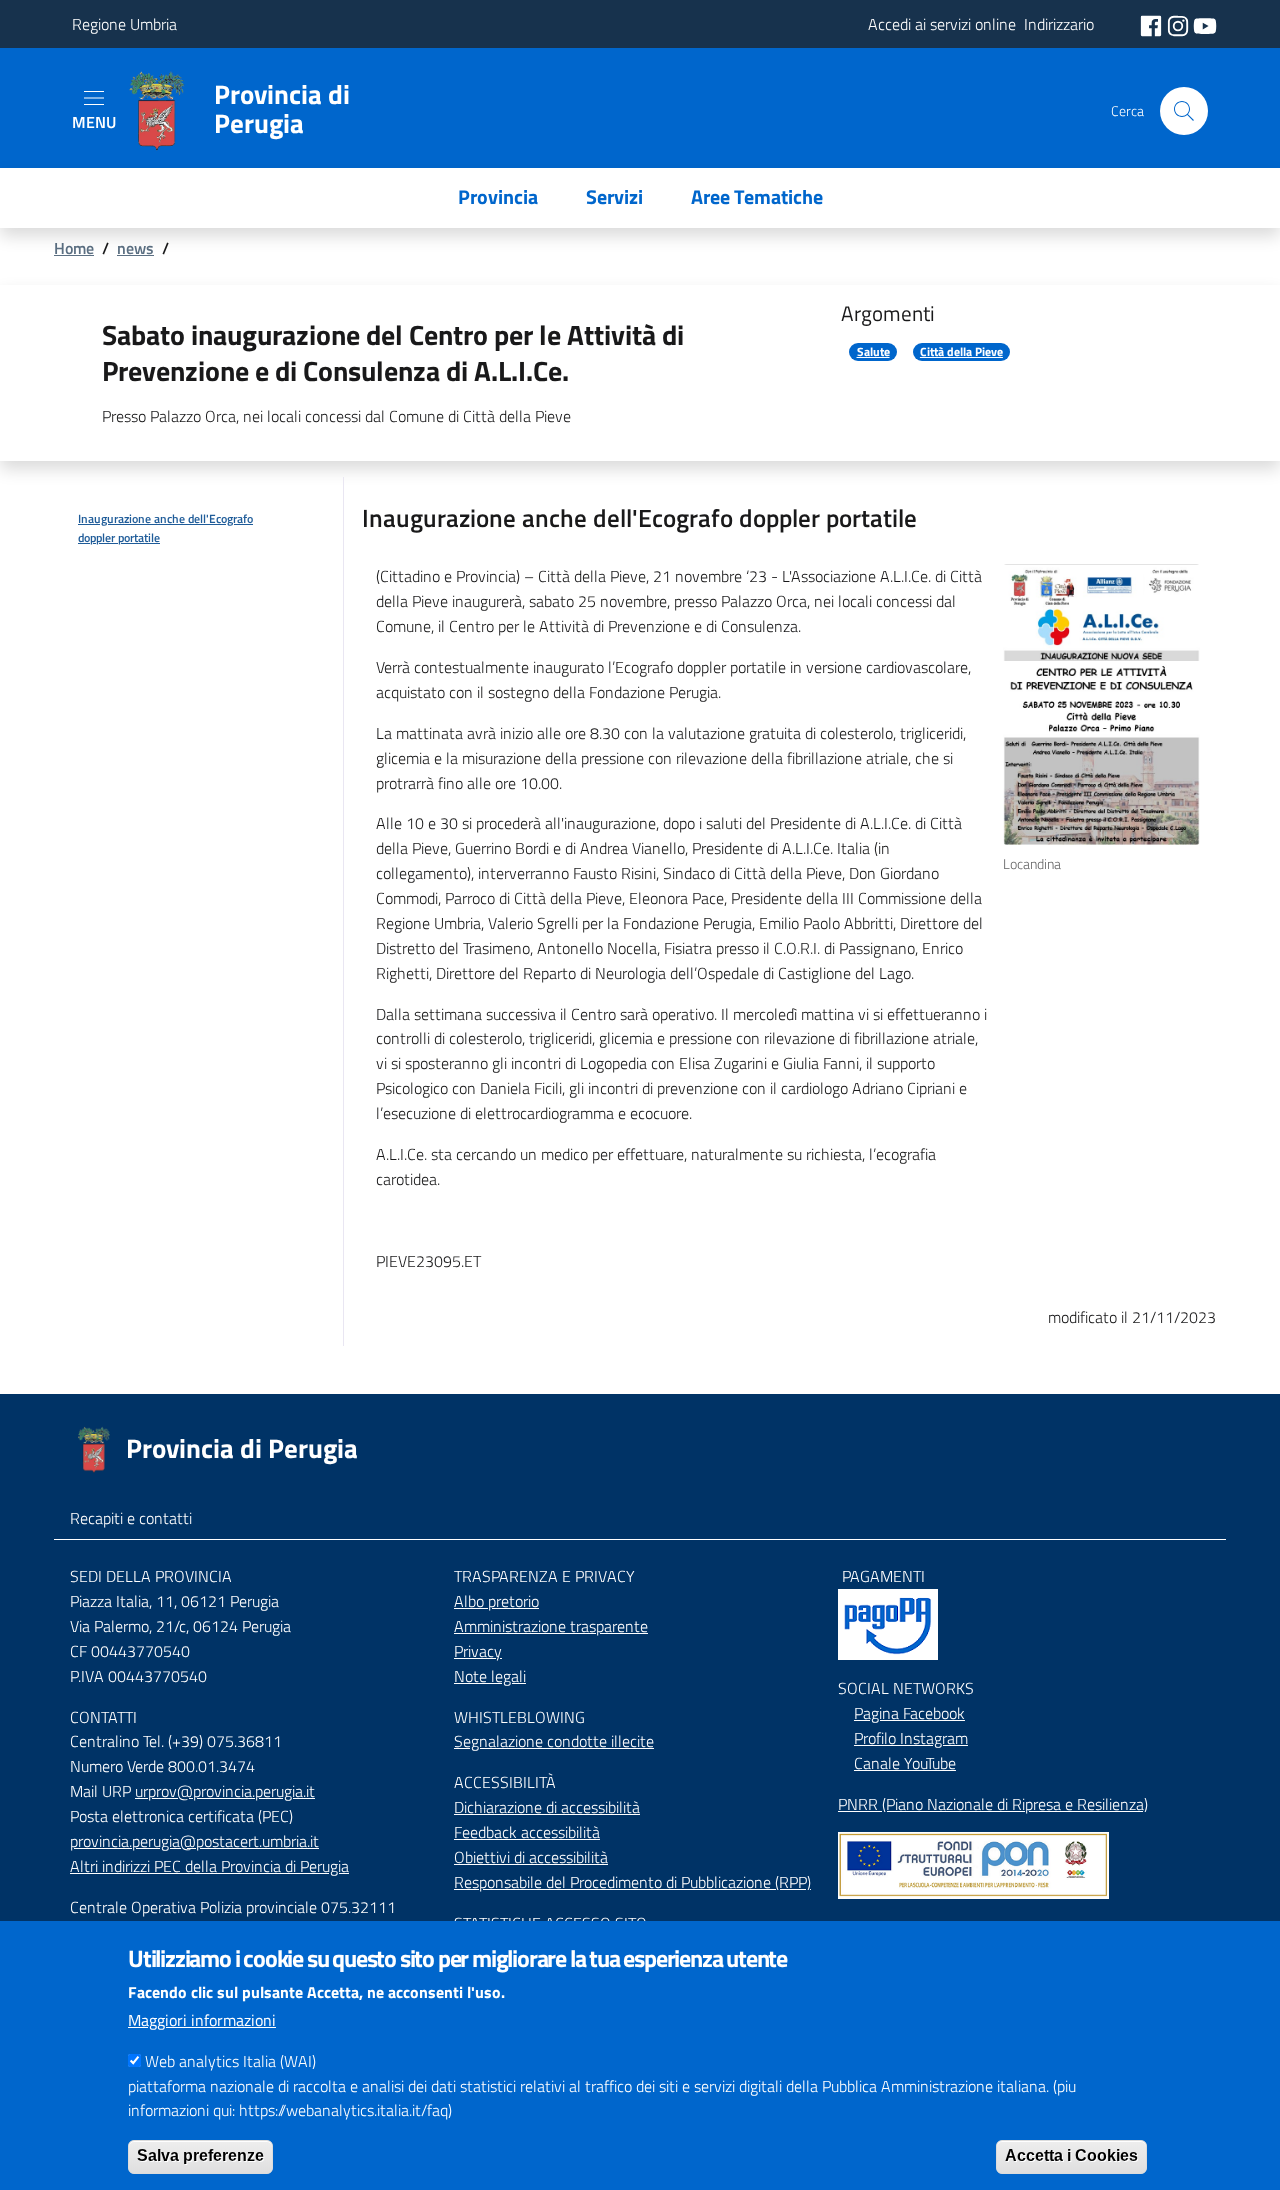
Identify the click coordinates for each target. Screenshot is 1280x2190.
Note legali (490, 1676)
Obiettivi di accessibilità (531, 1857)
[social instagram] (1180, 24)
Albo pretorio (496, 1601)
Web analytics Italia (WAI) (230, 2061)
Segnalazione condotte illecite (554, 1741)
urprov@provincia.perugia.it (225, 1791)
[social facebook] (1153, 24)
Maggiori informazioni (202, 2020)
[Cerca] (1184, 111)
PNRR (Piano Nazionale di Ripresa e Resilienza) (993, 1804)
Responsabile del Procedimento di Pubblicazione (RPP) (632, 1882)
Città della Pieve (961, 352)
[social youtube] (1205, 24)
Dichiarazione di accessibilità (547, 1807)
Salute (873, 352)
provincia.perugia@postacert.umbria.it (194, 1841)
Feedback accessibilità (527, 1832)
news (135, 248)
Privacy (478, 1651)
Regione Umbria (124, 24)
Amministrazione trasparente (551, 1626)
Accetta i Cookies (1071, 2155)
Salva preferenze (200, 2155)
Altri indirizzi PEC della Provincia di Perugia (209, 1866)
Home (74, 248)
